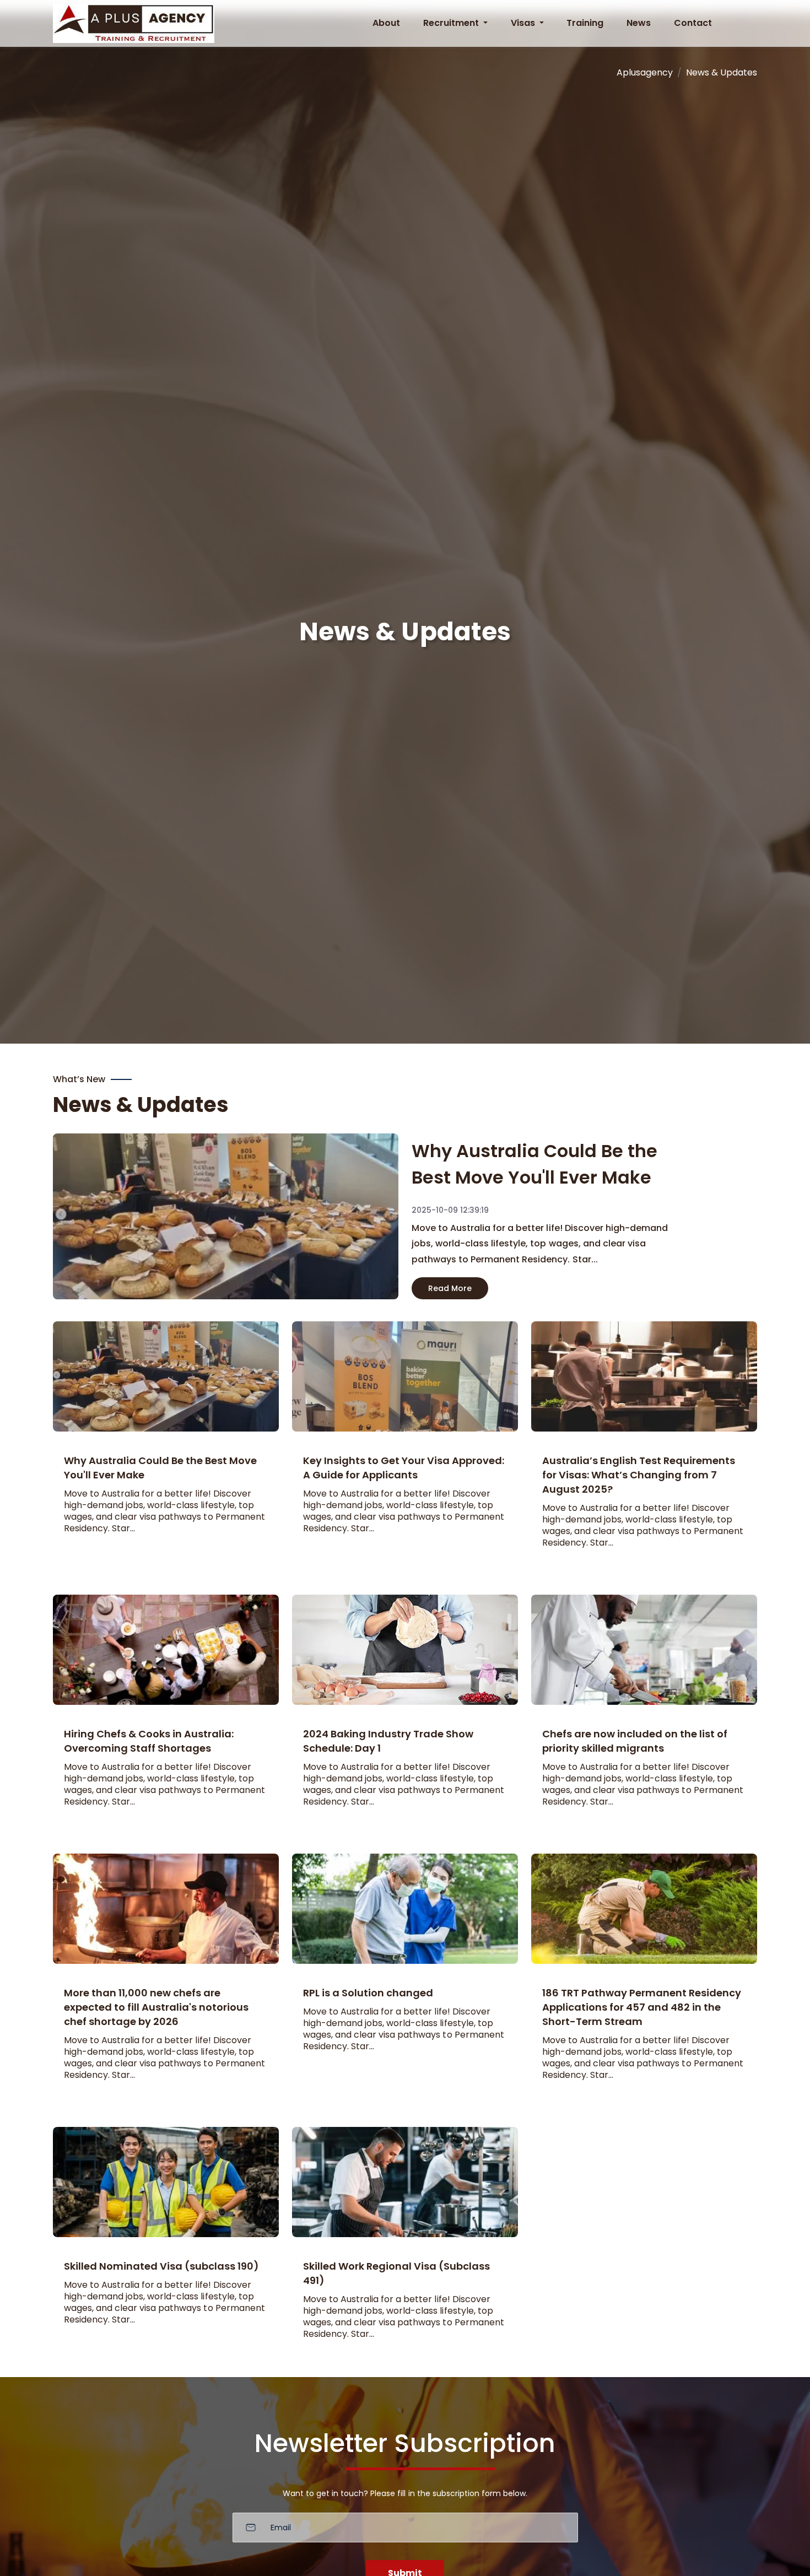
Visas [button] (524, 23)
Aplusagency (645, 72)
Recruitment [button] (452, 23)
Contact (693, 23)
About (386, 23)
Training (585, 23)
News (639, 23)
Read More (450, 1288)
